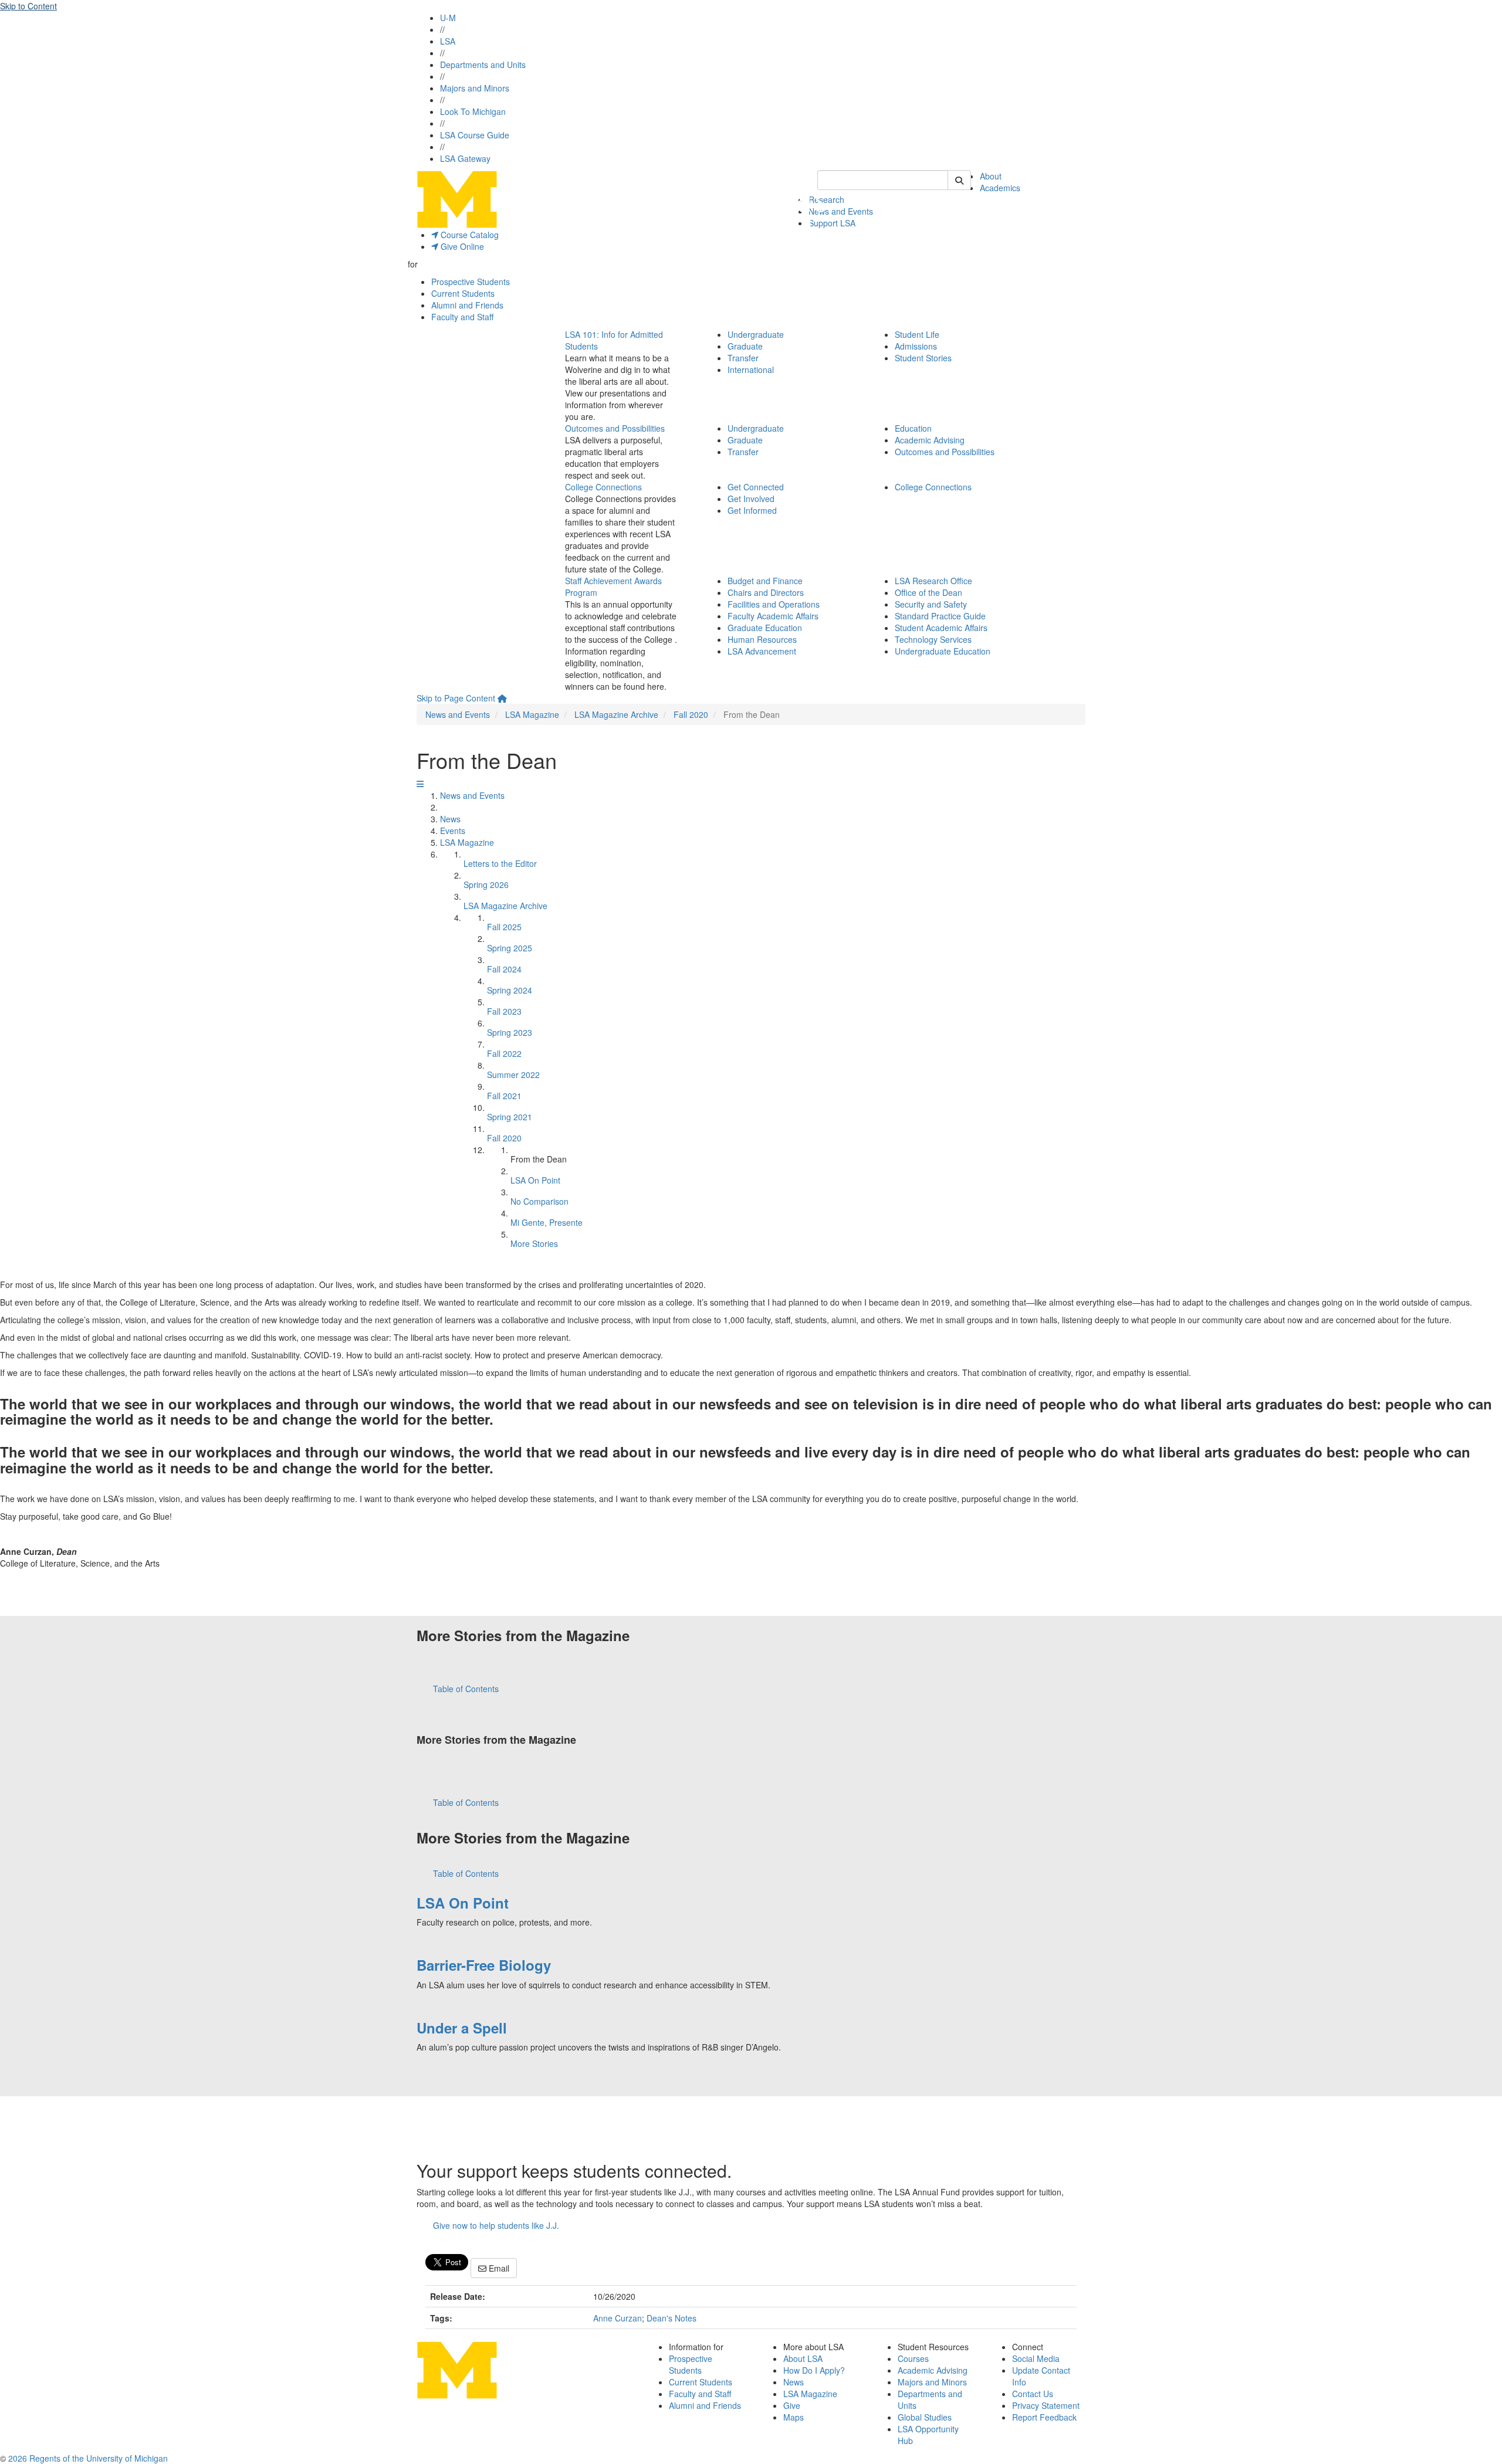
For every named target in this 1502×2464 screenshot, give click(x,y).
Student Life (917, 334)
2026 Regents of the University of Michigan (88, 2458)
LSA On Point (535, 1180)
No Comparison (539, 1201)
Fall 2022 (504, 1053)
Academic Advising (930, 440)
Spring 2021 (510, 1117)
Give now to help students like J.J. (496, 2225)
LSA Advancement (762, 651)
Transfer (743, 358)
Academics (1000, 188)
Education (913, 428)
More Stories (534, 1243)
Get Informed (752, 510)
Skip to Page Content (456, 698)
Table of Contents (466, 1689)
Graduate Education (765, 628)
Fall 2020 (691, 714)
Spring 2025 (510, 948)
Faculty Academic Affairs (773, 616)
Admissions (916, 346)
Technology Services (933, 639)
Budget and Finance (765, 581)
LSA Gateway (465, 158)
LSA (448, 41)
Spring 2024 (510, 990)
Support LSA (832, 223)
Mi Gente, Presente (547, 1222)
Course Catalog (468, 235)
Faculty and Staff (462, 317)
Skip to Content (28, 6)
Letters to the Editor (500, 863)
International (751, 370)
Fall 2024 (504, 969)
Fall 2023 (504, 1011)
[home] (502, 698)
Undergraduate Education (943, 651)
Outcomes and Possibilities (615, 428)
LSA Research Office (933, 581)
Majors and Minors (475, 88)
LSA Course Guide (475, 135)
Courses (913, 2358)
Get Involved (751, 499)
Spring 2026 (486, 884)
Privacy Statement (1046, 2405)
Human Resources (762, 639)
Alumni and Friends (467, 305)
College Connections (603, 487)
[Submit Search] (959, 180)
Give (792, 2405)
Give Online (461, 246)
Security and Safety (931, 604)
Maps (794, 2417)
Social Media (1036, 2358)
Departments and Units (483, 65)
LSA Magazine (532, 714)
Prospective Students (471, 282)
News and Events (841, 211)
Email (498, 2268)
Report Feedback (1044, 2417)
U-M (448, 18)
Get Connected (756, 487)
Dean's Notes (671, 2318)
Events (453, 831)
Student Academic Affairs (941, 628)
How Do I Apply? (814, 2370)
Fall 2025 (504, 927)
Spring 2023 (510, 1032)
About (991, 176)
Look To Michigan (473, 111)
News (450, 819)
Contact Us (1033, 2394)
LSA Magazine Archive (616, 714)
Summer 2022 (513, 1075)
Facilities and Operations (774, 604)
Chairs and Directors (766, 592)
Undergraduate (756, 334)
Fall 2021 (504, 1096)
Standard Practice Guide (940, 616)
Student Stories (923, 358)
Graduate (745, 346)
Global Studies (925, 2417)
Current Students (463, 293)
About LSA (803, 2358)
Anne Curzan (618, 2318)
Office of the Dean (928, 592)
